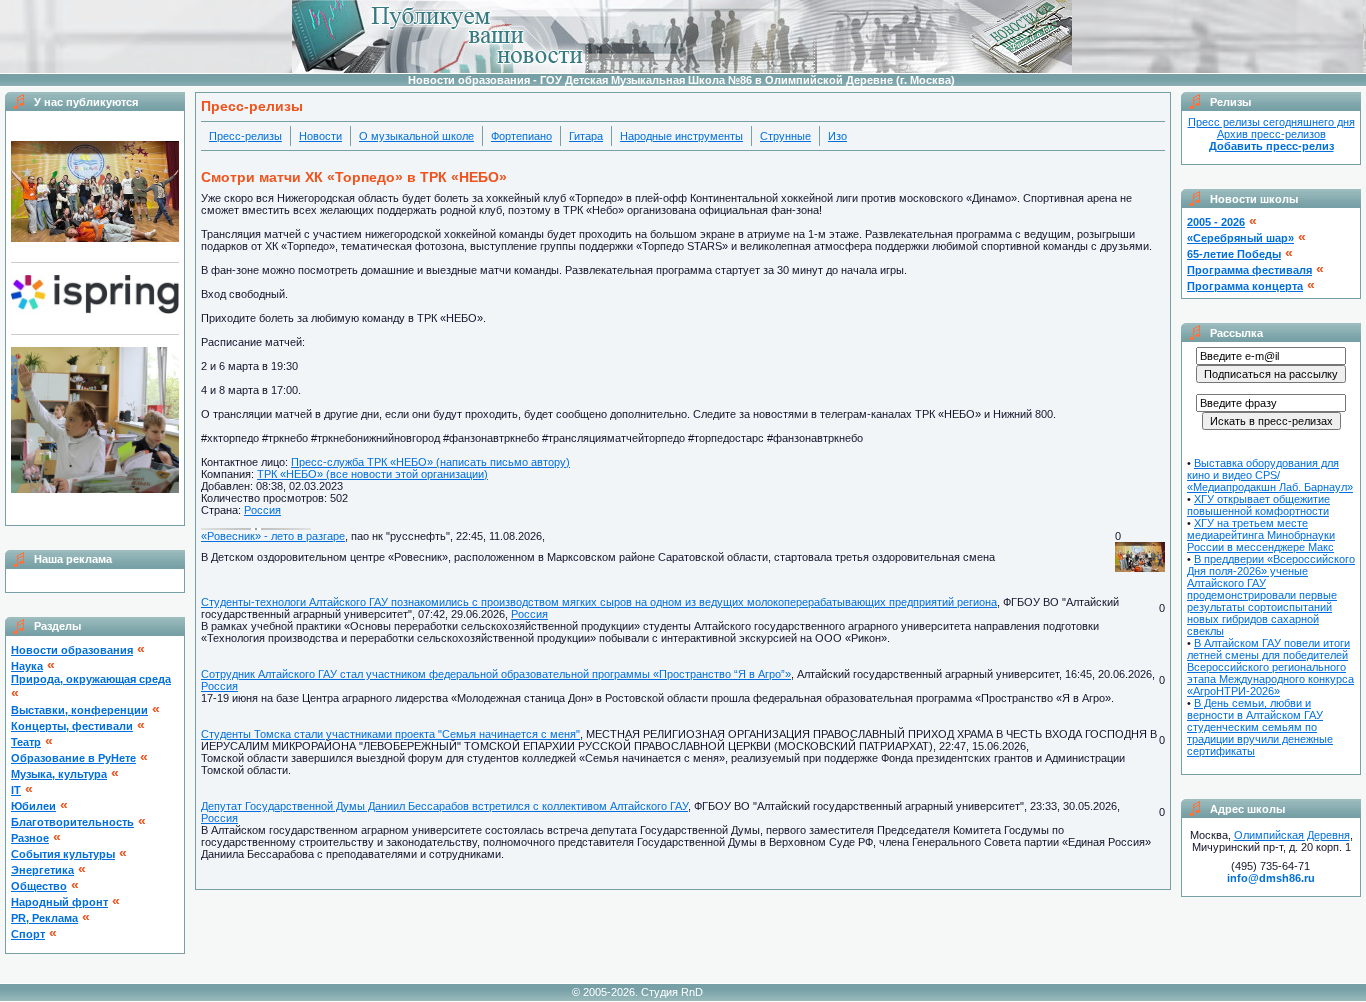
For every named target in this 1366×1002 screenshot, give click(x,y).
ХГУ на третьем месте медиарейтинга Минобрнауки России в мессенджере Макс (1261, 535)
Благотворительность (72, 822)
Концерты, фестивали (72, 726)
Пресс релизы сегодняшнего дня (1271, 122)
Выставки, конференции (79, 710)
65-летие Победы (1234, 254)
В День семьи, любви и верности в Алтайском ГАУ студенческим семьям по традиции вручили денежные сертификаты (1260, 727)
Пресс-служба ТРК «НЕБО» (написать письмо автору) (430, 462)
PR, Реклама (44, 918)
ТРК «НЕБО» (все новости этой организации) (372, 474)
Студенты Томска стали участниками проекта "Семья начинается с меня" (390, 734)
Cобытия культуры (63, 854)
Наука (27, 666)
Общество (39, 886)
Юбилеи (33, 806)
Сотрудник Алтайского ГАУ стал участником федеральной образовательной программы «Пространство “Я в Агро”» (496, 674)
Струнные (785, 136)
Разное (30, 838)
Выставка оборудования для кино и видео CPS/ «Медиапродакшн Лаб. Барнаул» (1270, 475)
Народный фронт (59, 902)
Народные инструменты (681, 136)
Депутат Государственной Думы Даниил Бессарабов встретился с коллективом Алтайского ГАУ (444, 806)
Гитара (586, 136)
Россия (262, 510)
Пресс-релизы (245, 136)
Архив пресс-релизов (1271, 134)
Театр (26, 742)
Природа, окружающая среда (91, 679)
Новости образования (72, 650)
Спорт (28, 934)
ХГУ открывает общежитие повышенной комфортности (1258, 505)
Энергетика (42, 870)
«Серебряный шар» (1240, 238)
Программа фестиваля (1249, 270)
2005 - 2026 (1216, 222)
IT (16, 790)
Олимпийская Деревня (1292, 835)
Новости (320, 136)
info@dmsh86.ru (1271, 878)
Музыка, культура (59, 774)
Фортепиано (521, 136)
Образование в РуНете (73, 758)
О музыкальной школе (416, 136)
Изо (837, 136)
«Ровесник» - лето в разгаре (273, 536)
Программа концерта (1245, 286)
